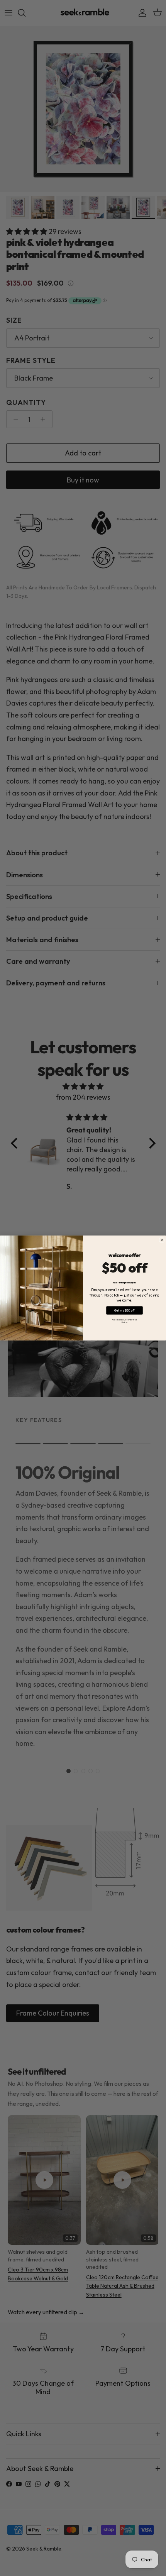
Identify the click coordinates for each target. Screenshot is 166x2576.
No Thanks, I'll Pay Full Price (124, 1321)
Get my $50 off (124, 1310)
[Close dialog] (162, 1240)
